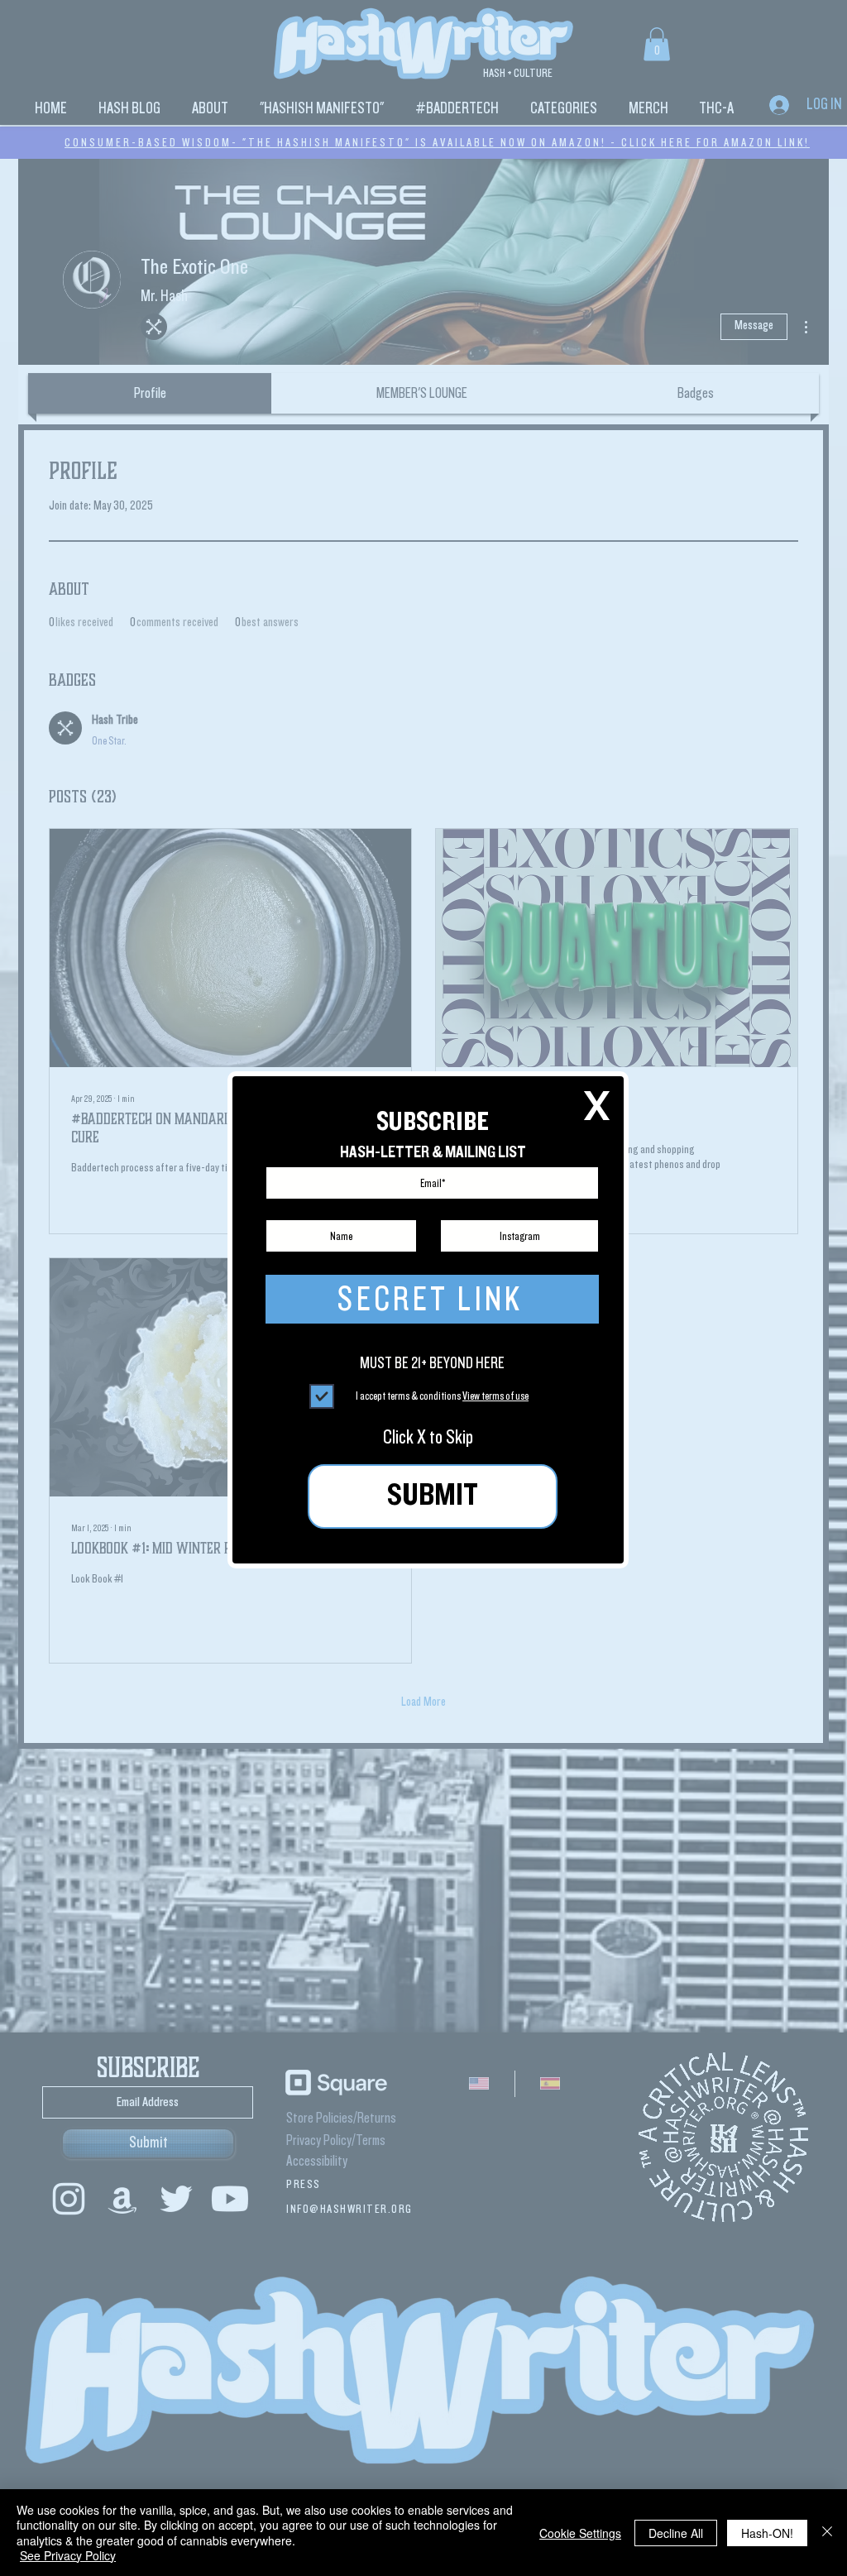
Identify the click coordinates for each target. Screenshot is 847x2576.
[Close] (827, 2533)
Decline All (676, 2533)
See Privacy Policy (68, 2555)
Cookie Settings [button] (580, 2533)
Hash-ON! (767, 2533)
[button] (597, 1106)
